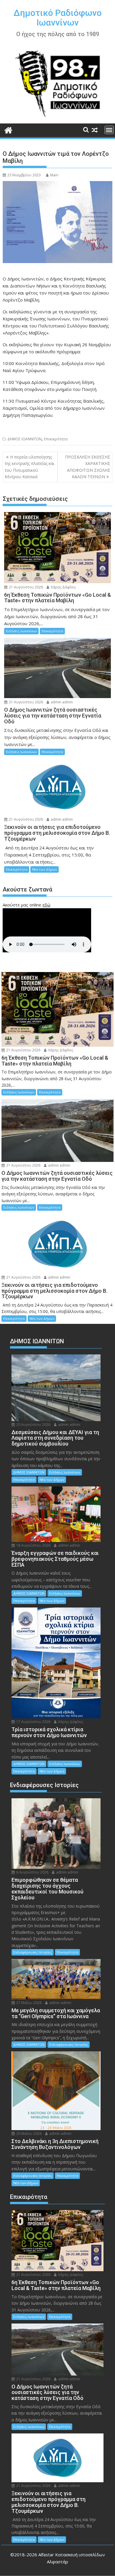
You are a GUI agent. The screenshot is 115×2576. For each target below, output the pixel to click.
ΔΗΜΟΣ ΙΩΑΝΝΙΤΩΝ (24, 439)
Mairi (54, 175)
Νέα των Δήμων (45, 869)
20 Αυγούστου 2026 (33, 1425)
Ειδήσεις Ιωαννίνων (21, 631)
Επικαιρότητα (56, 439)
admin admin (61, 702)
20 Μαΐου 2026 (28, 2133)
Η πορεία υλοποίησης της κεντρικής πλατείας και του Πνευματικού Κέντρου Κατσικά (29, 467)
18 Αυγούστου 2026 (33, 1545)
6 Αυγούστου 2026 (32, 1872)
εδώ (46, 905)
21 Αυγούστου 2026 (26, 587)
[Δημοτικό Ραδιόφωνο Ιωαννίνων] (8, 129)
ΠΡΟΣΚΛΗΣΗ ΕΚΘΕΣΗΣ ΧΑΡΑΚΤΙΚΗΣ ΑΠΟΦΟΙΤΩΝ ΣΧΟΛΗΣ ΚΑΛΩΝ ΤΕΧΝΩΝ (88, 467)
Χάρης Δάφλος (63, 587)
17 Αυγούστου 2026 (33, 1722)
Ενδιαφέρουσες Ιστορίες (33, 1952)
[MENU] (109, 130)
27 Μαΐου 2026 (28, 2003)
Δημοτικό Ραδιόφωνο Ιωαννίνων (58, 18)
